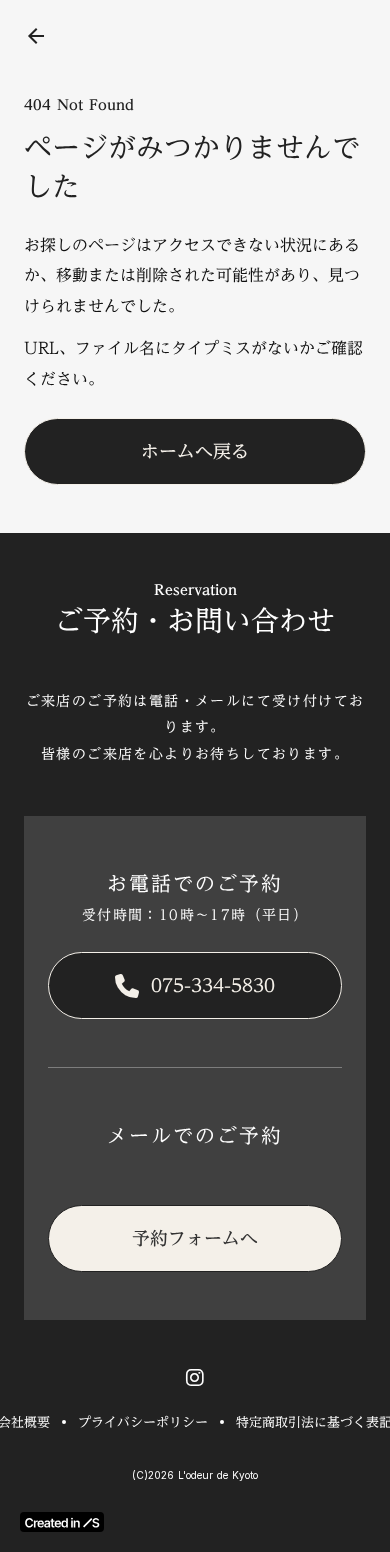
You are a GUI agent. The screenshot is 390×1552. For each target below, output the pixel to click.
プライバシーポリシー (143, 1422)
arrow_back (36, 36)
